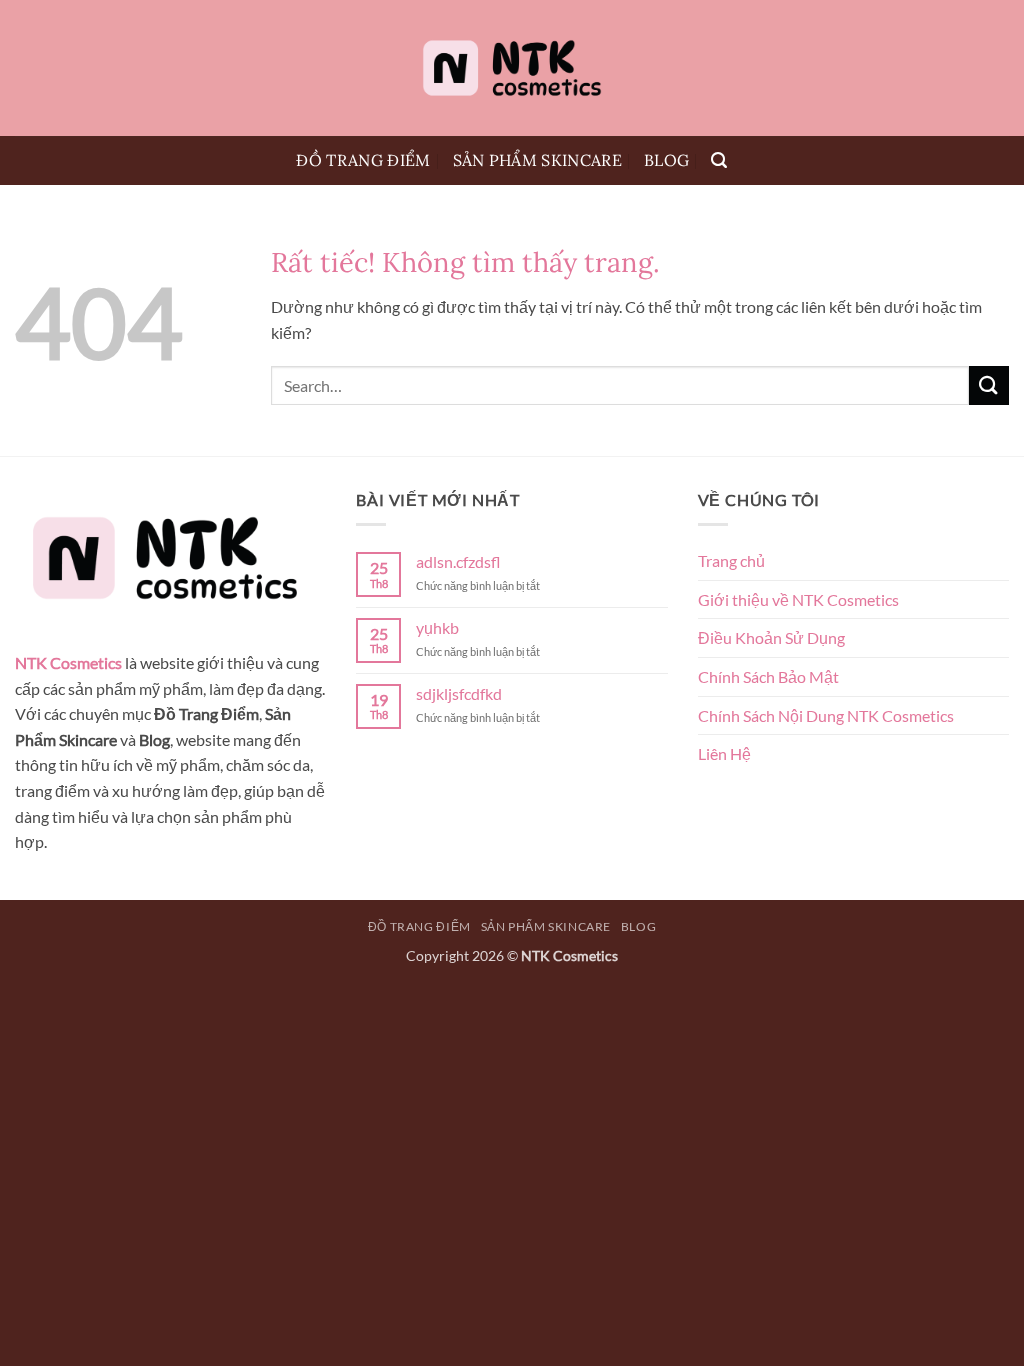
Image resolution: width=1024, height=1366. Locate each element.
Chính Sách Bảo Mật (768, 676)
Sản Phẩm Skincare (537, 160)
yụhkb (437, 627)
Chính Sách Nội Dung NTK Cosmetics (826, 715)
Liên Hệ (724, 753)
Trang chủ (731, 560)
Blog (666, 160)
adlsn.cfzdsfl (458, 561)
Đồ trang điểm (363, 160)
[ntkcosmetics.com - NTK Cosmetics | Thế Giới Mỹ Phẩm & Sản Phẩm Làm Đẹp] (512, 68)
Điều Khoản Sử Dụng (771, 637)
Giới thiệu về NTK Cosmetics (798, 599)
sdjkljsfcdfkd (459, 693)
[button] (719, 160)
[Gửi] (989, 385)
